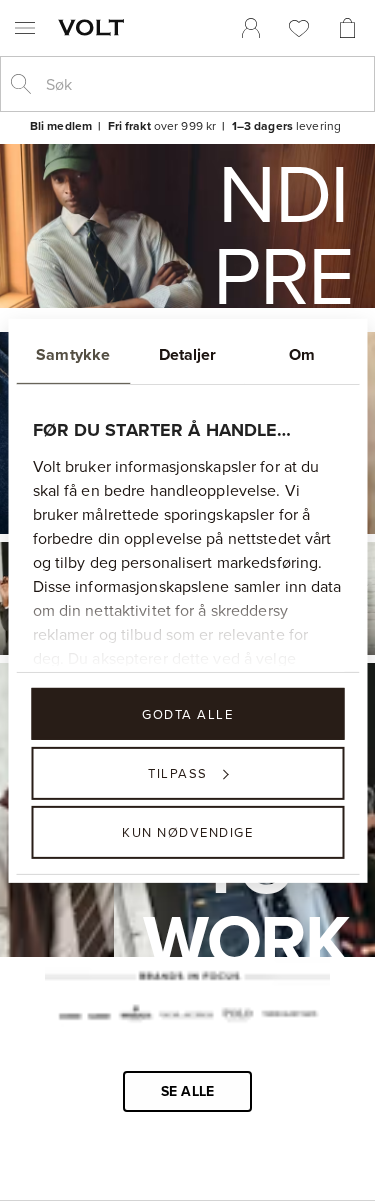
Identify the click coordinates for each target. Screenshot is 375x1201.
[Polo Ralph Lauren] (237, 1017)
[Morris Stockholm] (135, 1016)
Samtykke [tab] (73, 353)
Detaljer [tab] (188, 353)
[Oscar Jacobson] (186, 1016)
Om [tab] (302, 353)
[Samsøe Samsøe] (84, 1016)
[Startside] (95, 27)
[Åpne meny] (25, 28)
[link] (251, 28)
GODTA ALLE (187, 713)
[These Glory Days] (289, 1016)
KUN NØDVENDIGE (187, 832)
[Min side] (251, 28)
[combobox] (203, 84)
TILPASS (178, 773)
